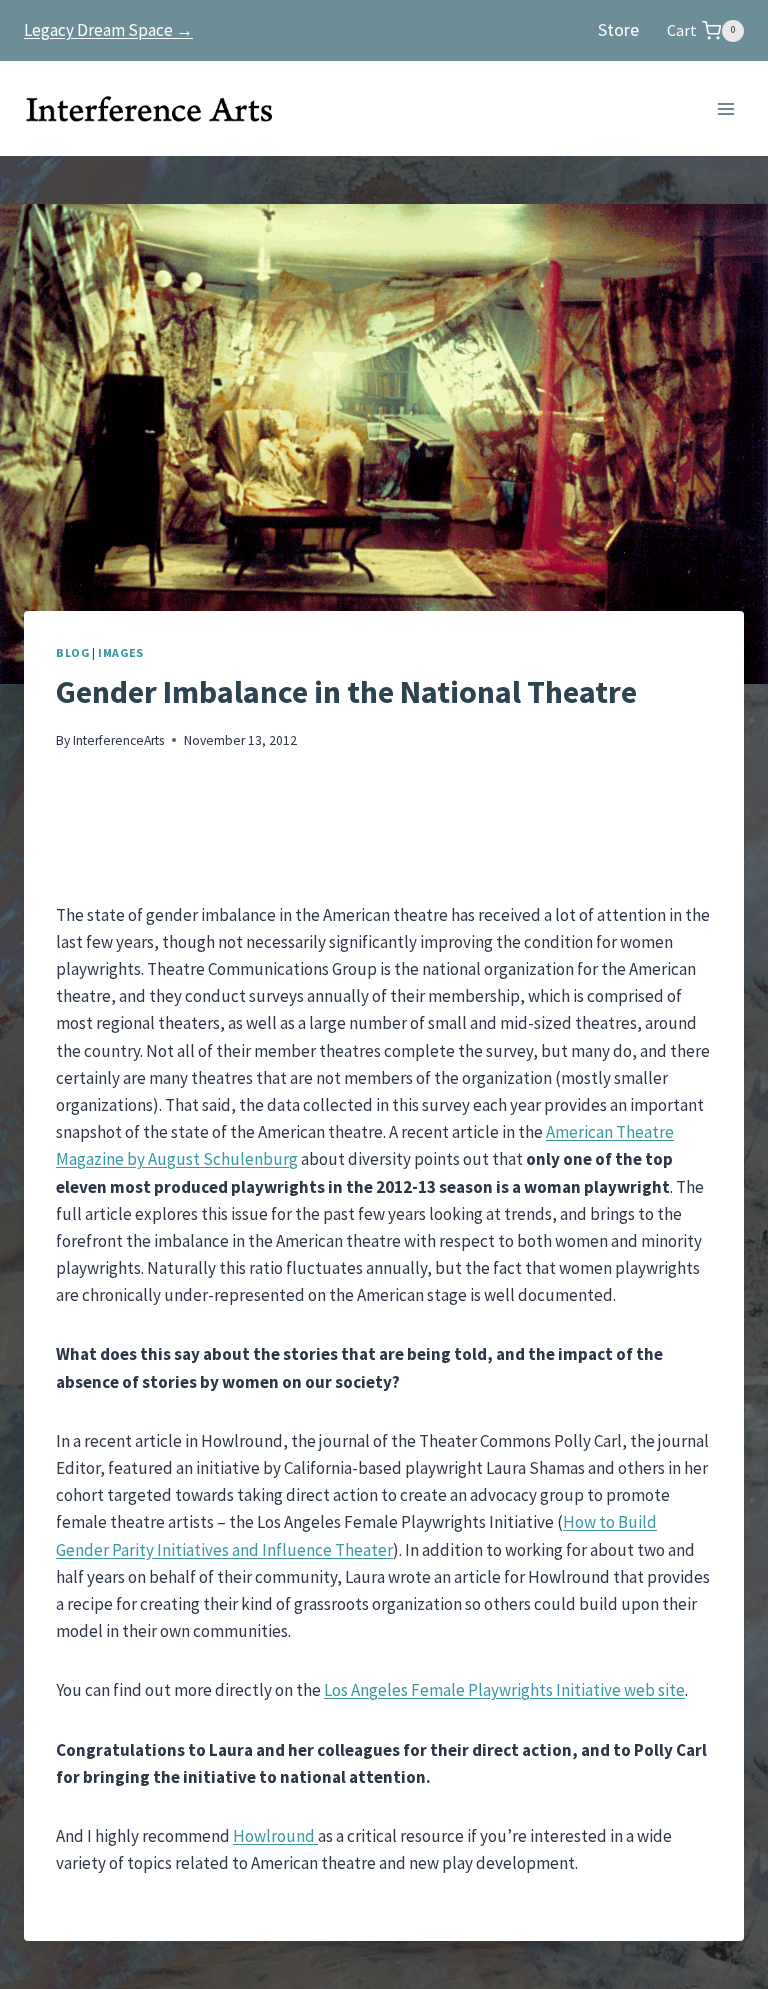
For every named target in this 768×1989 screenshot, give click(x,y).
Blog (72, 652)
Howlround (275, 1836)
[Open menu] (725, 108)
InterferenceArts (118, 740)
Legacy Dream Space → (108, 30)
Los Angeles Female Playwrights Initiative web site (504, 1690)
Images (121, 652)
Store (618, 29)
